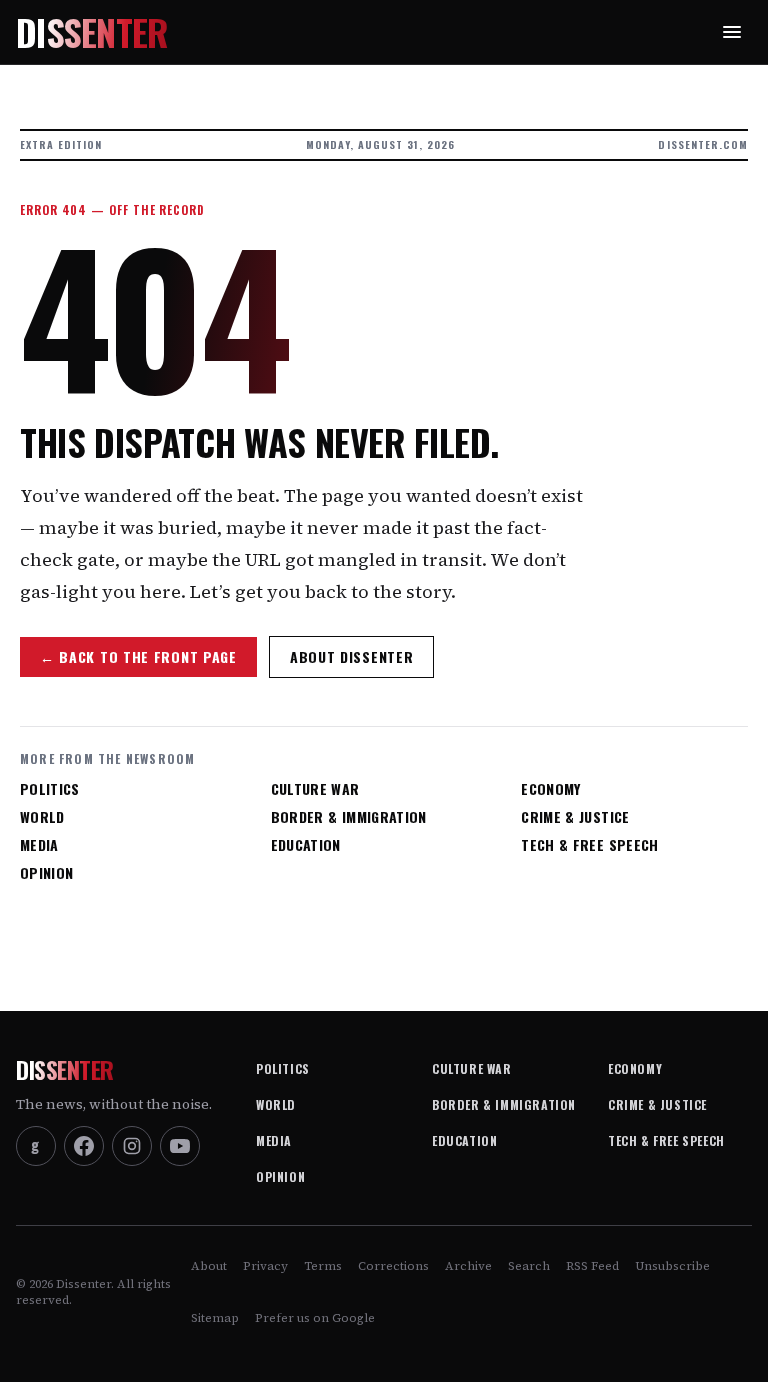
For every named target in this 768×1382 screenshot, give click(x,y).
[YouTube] (180, 1146)
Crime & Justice (575, 817)
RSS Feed (592, 1266)
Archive (468, 1266)
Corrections (393, 1266)
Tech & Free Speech (589, 845)
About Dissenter (352, 656)
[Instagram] (132, 1146)
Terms (323, 1266)
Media (39, 845)
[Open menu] (732, 32)
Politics (50, 789)
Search (529, 1266)
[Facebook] (84, 1146)
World (42, 817)
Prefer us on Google (315, 1318)
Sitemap (215, 1318)
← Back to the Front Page (138, 656)
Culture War (315, 789)
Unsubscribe (672, 1266)
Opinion (46, 873)
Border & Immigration (349, 817)
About (209, 1266)
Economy (550, 789)
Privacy (265, 1266)
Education (306, 845)
